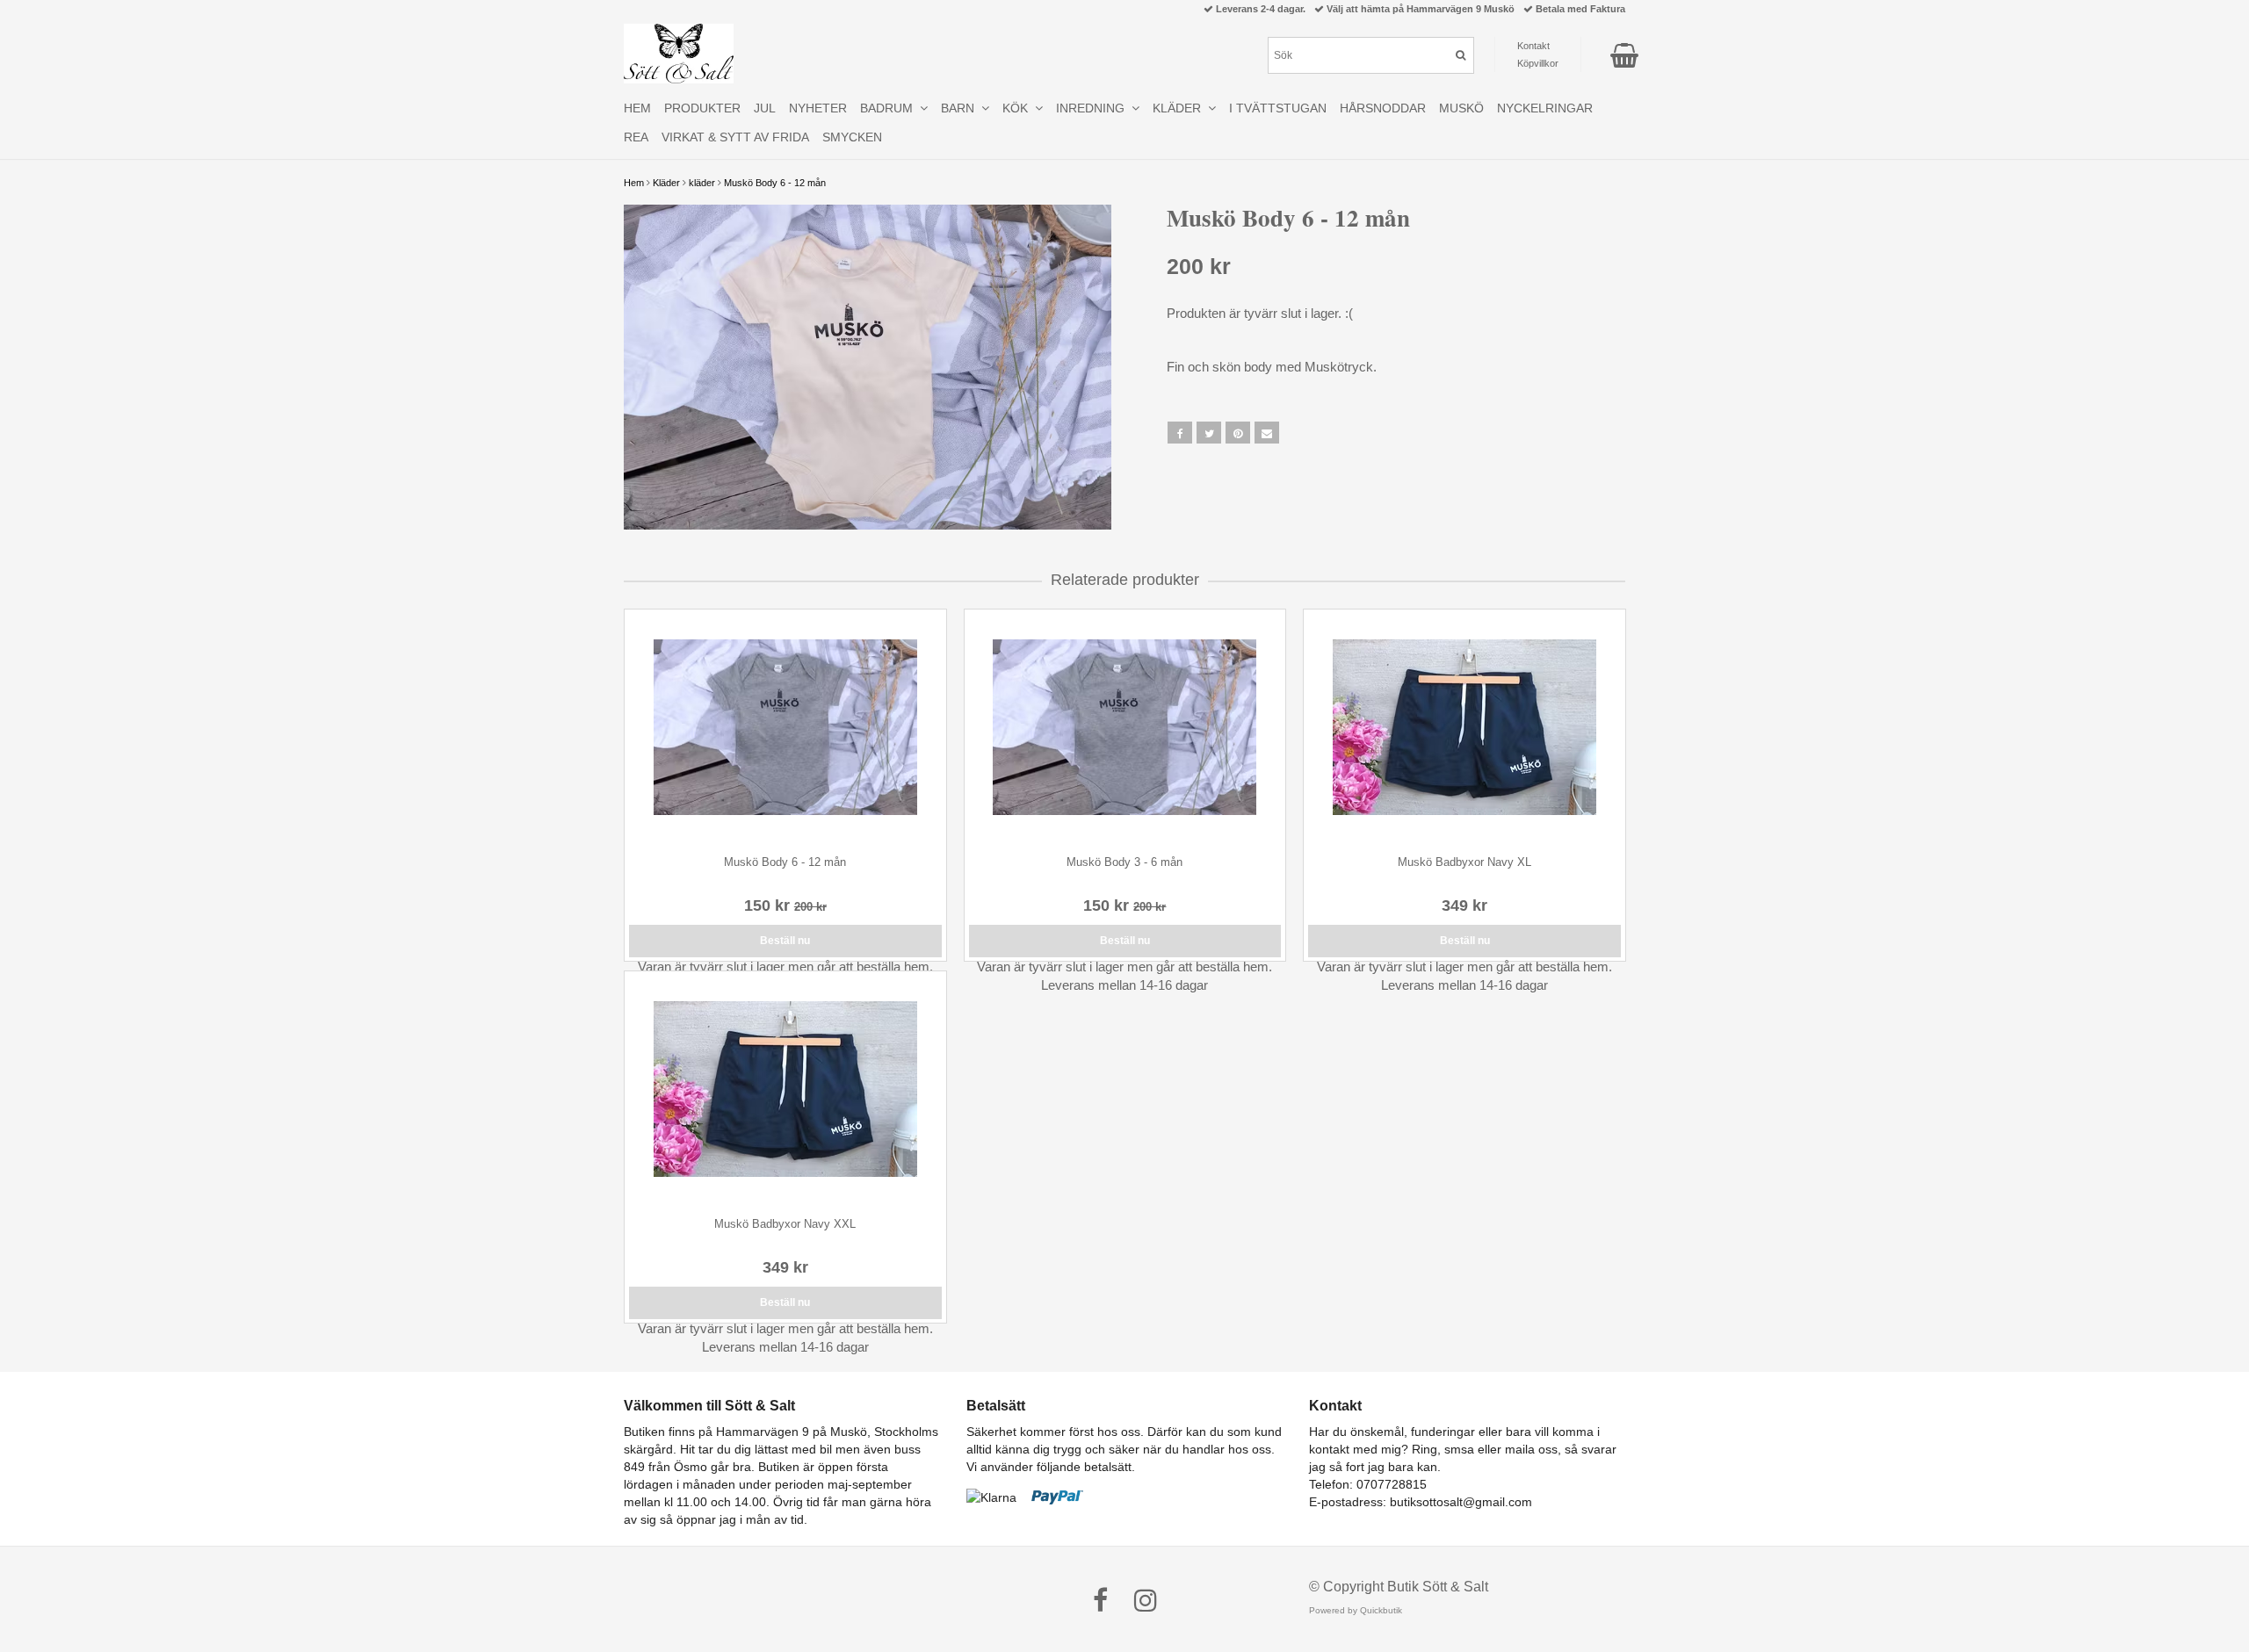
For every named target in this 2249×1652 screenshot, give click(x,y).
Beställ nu (785, 941)
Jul (765, 108)
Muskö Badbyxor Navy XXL (785, 1224)
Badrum (890, 108)
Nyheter (818, 108)
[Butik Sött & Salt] (679, 54)
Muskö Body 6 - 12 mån (775, 183)
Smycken (852, 137)
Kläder (666, 183)
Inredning (1094, 108)
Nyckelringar (1545, 108)
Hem (634, 183)
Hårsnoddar (1383, 108)
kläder (702, 183)
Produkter (702, 108)
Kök (1019, 108)
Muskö (1461, 108)
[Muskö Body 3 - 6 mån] (1125, 728)
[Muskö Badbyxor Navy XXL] (785, 1089)
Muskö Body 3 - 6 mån (1124, 862)
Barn (961, 108)
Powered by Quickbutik (1356, 1610)
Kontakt (1533, 46)
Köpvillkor (1538, 63)
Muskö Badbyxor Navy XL (1464, 862)
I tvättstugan (1278, 108)
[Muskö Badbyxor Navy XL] (1464, 728)
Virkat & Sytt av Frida (735, 137)
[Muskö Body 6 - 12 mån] (868, 367)
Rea (636, 137)
